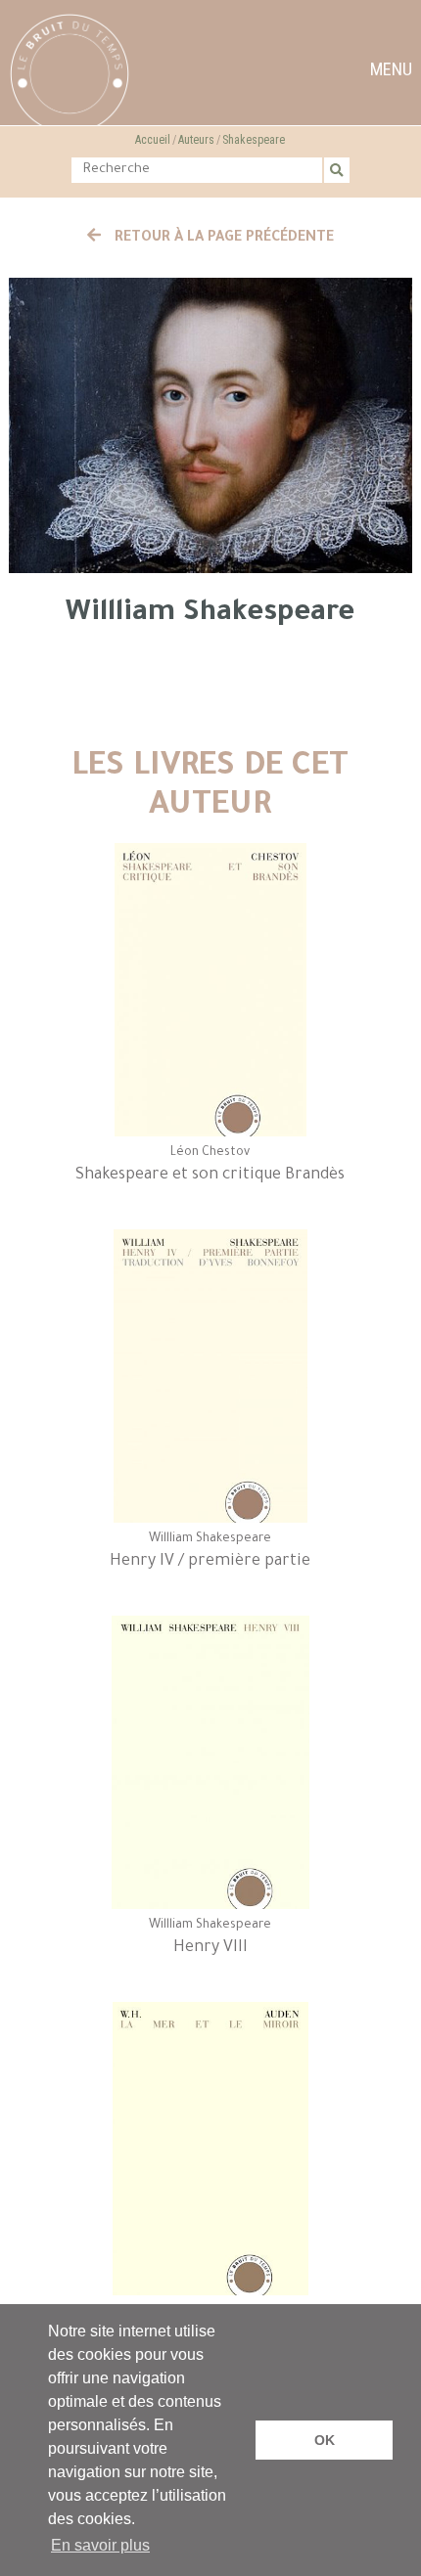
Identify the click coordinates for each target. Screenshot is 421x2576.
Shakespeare (254, 140)
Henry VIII (210, 1948)
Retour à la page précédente (222, 239)
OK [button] (325, 2440)
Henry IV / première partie (210, 1562)
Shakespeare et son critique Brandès (210, 1176)
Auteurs (196, 140)
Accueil (153, 140)
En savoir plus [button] (100, 2545)
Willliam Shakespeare (210, 1539)
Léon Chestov (210, 1153)
